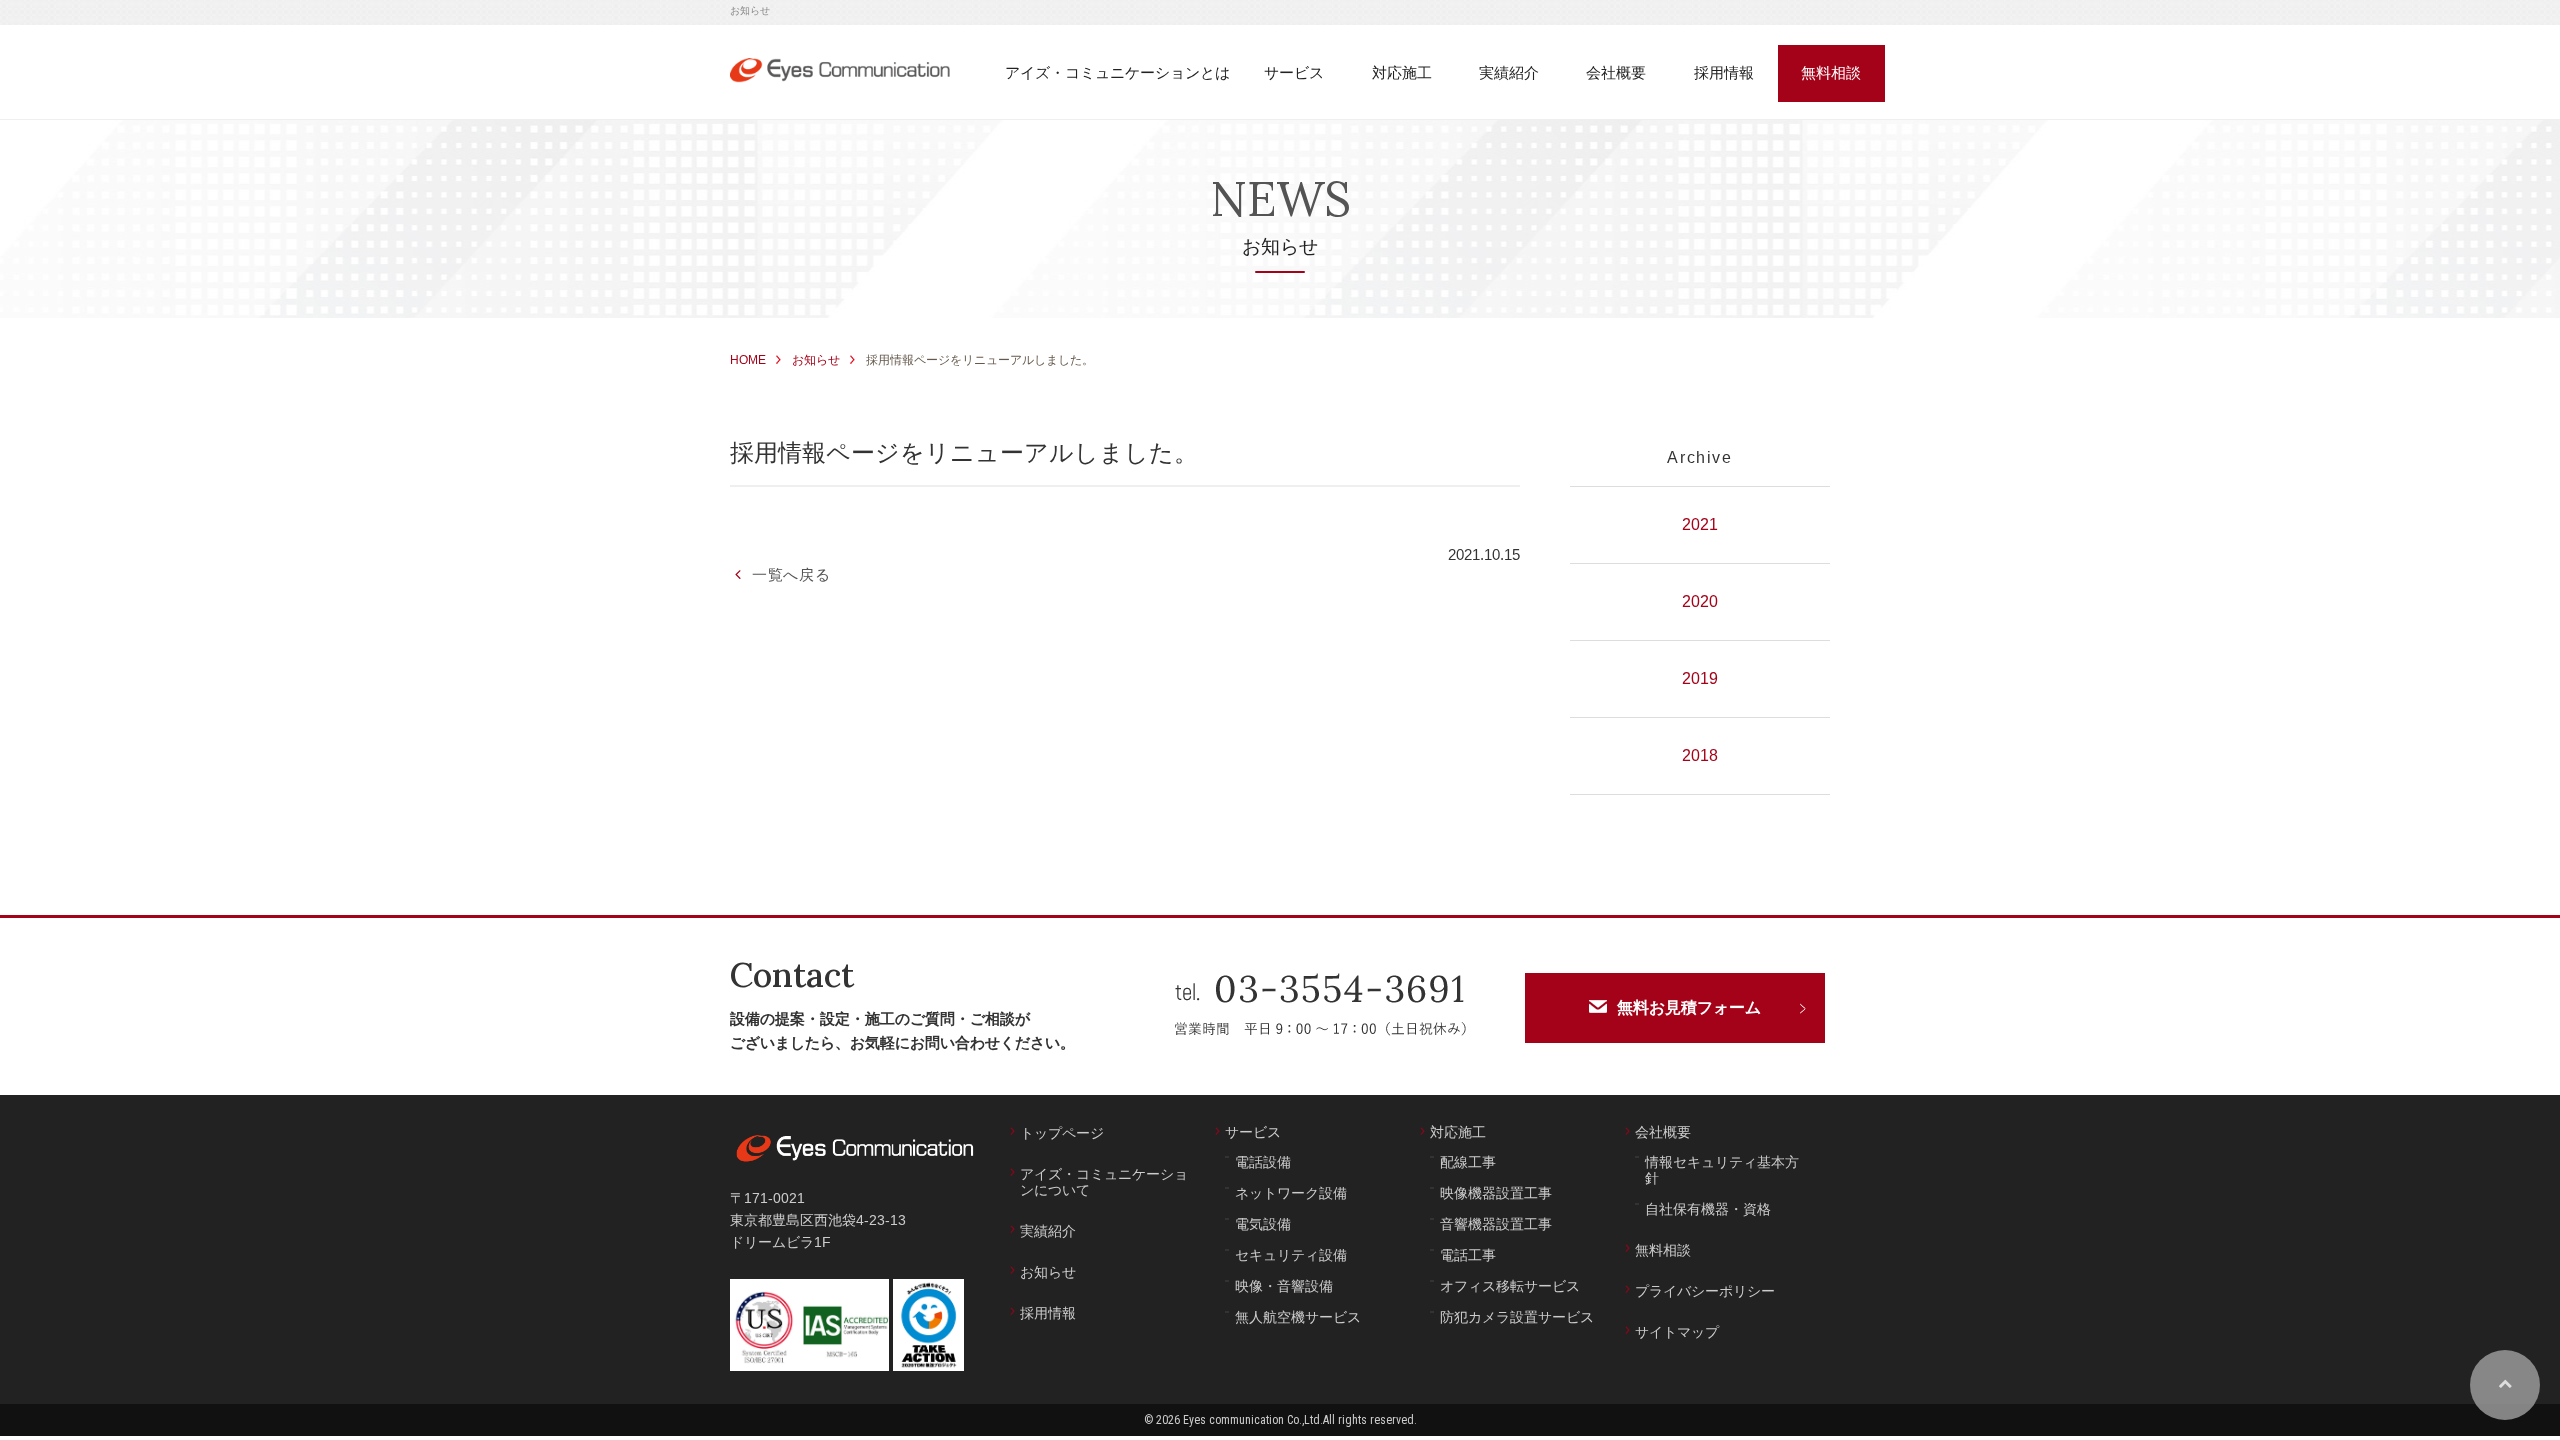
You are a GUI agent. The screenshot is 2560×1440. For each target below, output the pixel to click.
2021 (1700, 524)
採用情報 (1048, 1313)
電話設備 (1263, 1162)
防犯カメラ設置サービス (1517, 1317)
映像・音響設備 (1284, 1286)
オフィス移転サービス (1510, 1286)
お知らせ (816, 360)
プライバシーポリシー (1705, 1291)
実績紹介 (1048, 1231)
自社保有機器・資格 (1708, 1209)
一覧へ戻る (791, 574)
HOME (748, 360)
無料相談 (1663, 1250)
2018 (1700, 755)
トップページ (1062, 1133)
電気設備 (1263, 1224)
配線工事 (1468, 1162)
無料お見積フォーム (1689, 1007)
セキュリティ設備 (1291, 1255)
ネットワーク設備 (1291, 1193)
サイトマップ (1677, 1332)
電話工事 (1468, 1255)
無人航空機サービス (1298, 1317)
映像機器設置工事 (1496, 1193)
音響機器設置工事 (1496, 1224)
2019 (1700, 678)
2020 (1700, 601)
